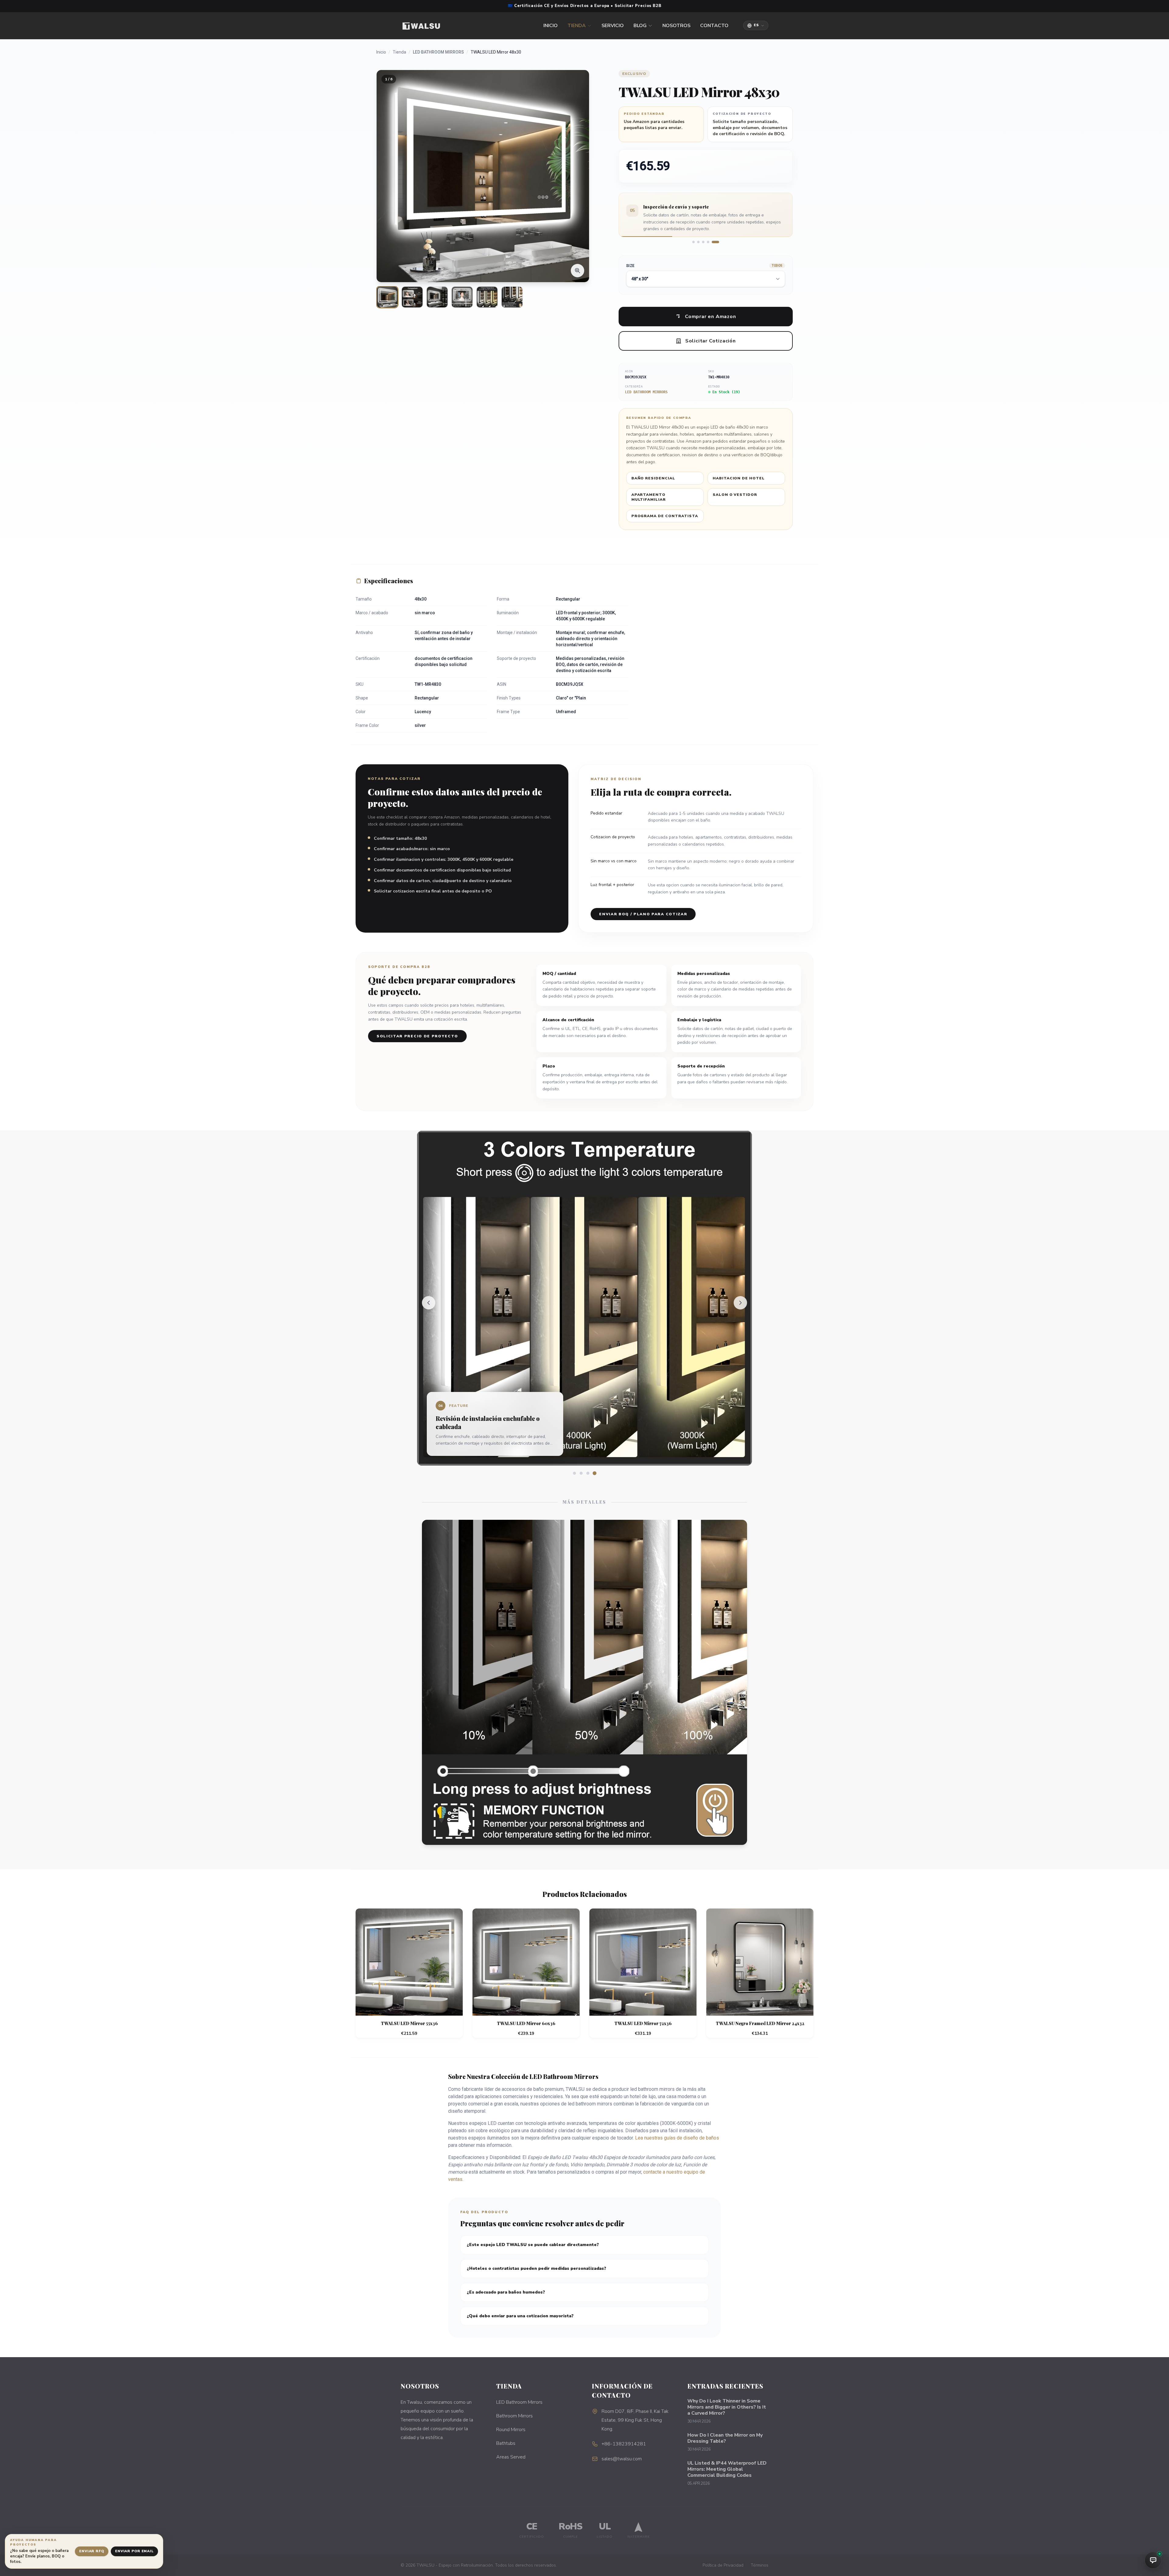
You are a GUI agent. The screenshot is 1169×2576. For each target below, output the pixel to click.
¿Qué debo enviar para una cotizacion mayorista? (520, 2316)
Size (704, 266)
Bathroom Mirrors (514, 2416)
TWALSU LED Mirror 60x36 (526, 2023)
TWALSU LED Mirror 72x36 (643, 2023)
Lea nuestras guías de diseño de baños (677, 2138)
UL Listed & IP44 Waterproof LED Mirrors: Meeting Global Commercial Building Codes (727, 2469)
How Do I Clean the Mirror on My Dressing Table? (725, 2438)
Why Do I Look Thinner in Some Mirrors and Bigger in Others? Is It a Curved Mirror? (727, 2407)
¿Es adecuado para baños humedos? (506, 2292)
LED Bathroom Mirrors (438, 52)
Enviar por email (134, 2551)
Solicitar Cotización (711, 341)
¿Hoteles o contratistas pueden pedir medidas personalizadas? (536, 2268)
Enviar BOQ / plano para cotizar (643, 914)
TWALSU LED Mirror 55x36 (409, 2023)
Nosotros (676, 26)
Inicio (551, 26)
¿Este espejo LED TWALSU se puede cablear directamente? (533, 2245)
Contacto (714, 26)
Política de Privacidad (723, 2565)
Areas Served (511, 2457)
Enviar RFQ (92, 2551)
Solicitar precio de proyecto (417, 1036)
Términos (760, 2565)
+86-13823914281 (624, 2444)
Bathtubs (506, 2443)
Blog (640, 26)
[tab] (693, 242)
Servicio (613, 26)
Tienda (577, 26)
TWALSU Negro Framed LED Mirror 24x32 (760, 2023)
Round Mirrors (511, 2430)
